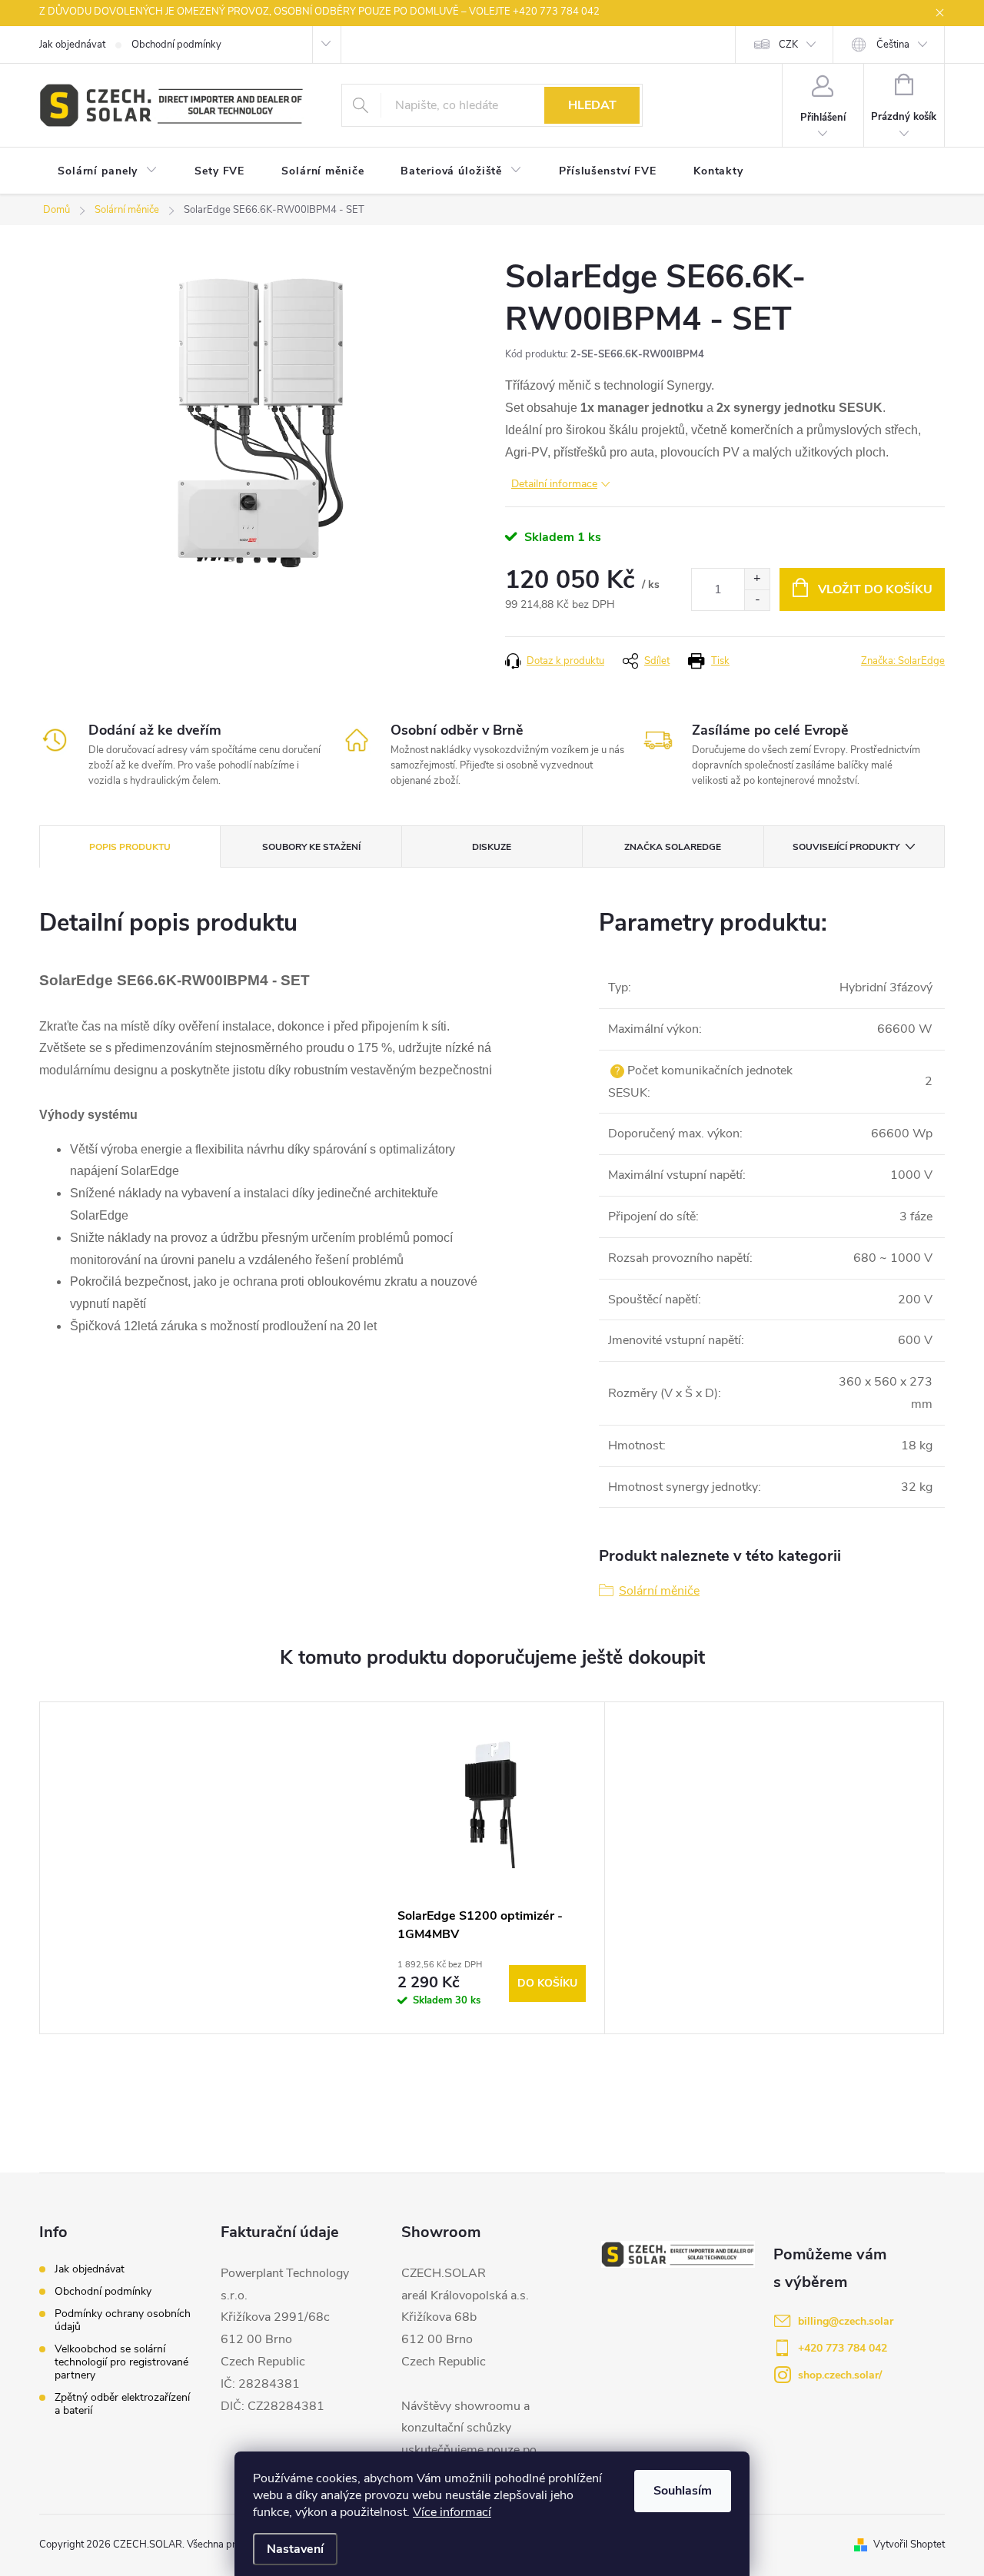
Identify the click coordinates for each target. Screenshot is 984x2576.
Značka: (903, 661)
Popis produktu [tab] (130, 847)
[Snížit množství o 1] (757, 600)
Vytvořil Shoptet (909, 2544)
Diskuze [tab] (492, 847)
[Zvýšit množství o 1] (757, 579)
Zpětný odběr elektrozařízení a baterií (122, 2404)
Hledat (592, 105)
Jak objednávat (72, 45)
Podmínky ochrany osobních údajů (123, 2320)
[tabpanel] (492, 1868)
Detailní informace (554, 484)
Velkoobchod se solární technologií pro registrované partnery (121, 2362)
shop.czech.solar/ (840, 2375)
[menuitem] (108, 171)
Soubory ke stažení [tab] (311, 847)
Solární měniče (659, 1591)
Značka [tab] (673, 847)
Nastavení (295, 2549)
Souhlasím (683, 2491)
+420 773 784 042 (843, 2348)
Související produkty (846, 847)
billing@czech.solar (846, 2321)
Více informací (452, 2512)
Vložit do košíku (875, 589)
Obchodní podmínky (176, 45)
